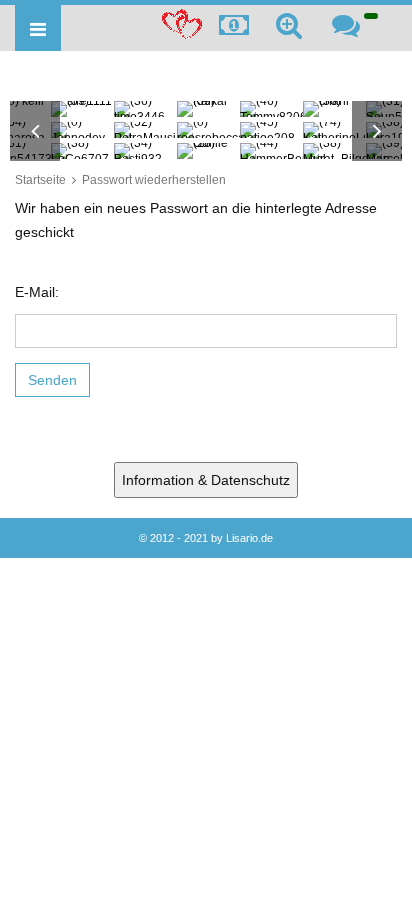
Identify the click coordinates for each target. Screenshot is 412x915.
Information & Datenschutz (206, 480)
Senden (52, 380)
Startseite (40, 180)
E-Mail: (37, 292)
